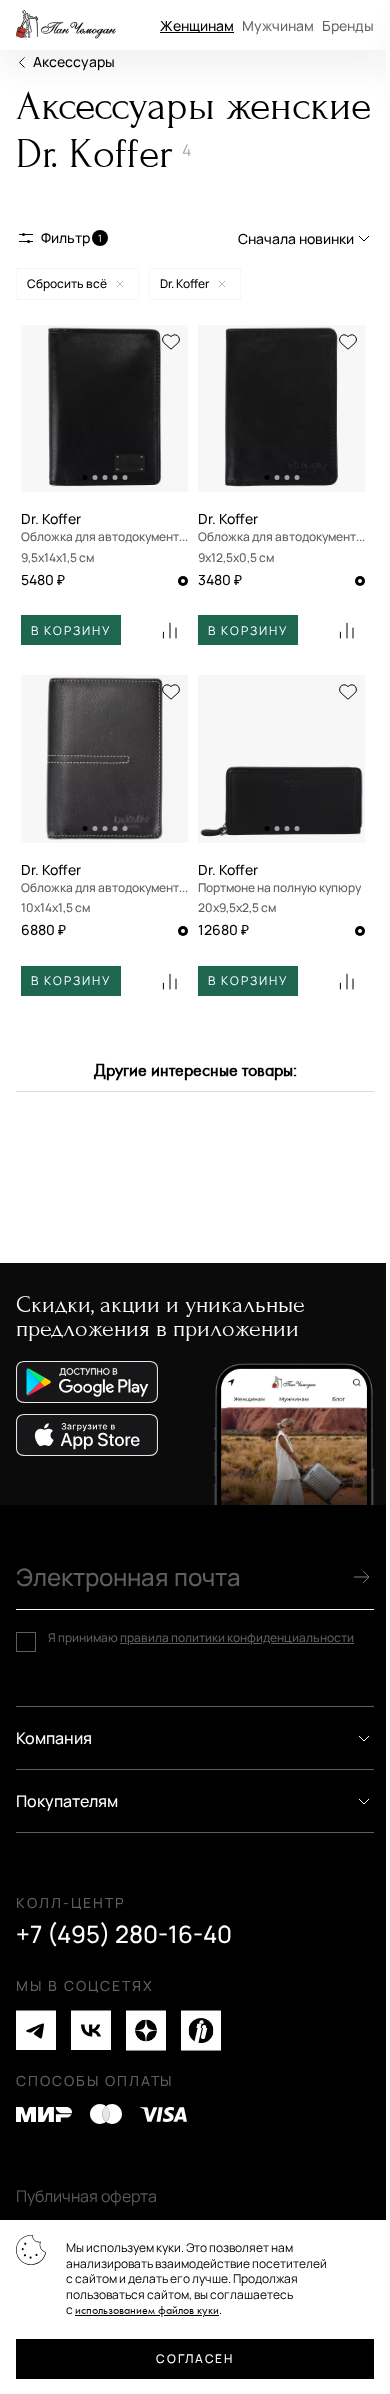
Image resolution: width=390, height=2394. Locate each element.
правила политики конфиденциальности (237, 1637)
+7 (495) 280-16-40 (124, 1934)
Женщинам (197, 25)
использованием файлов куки (147, 2310)
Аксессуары (74, 61)
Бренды (348, 25)
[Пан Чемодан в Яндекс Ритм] (201, 2030)
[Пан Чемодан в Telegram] (36, 2030)
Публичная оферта (86, 2196)
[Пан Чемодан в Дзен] (146, 2030)
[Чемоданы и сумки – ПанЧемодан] (66, 25)
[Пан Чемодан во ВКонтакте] (91, 2030)
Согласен (194, 2358)
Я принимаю (201, 1638)
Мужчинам (278, 25)
